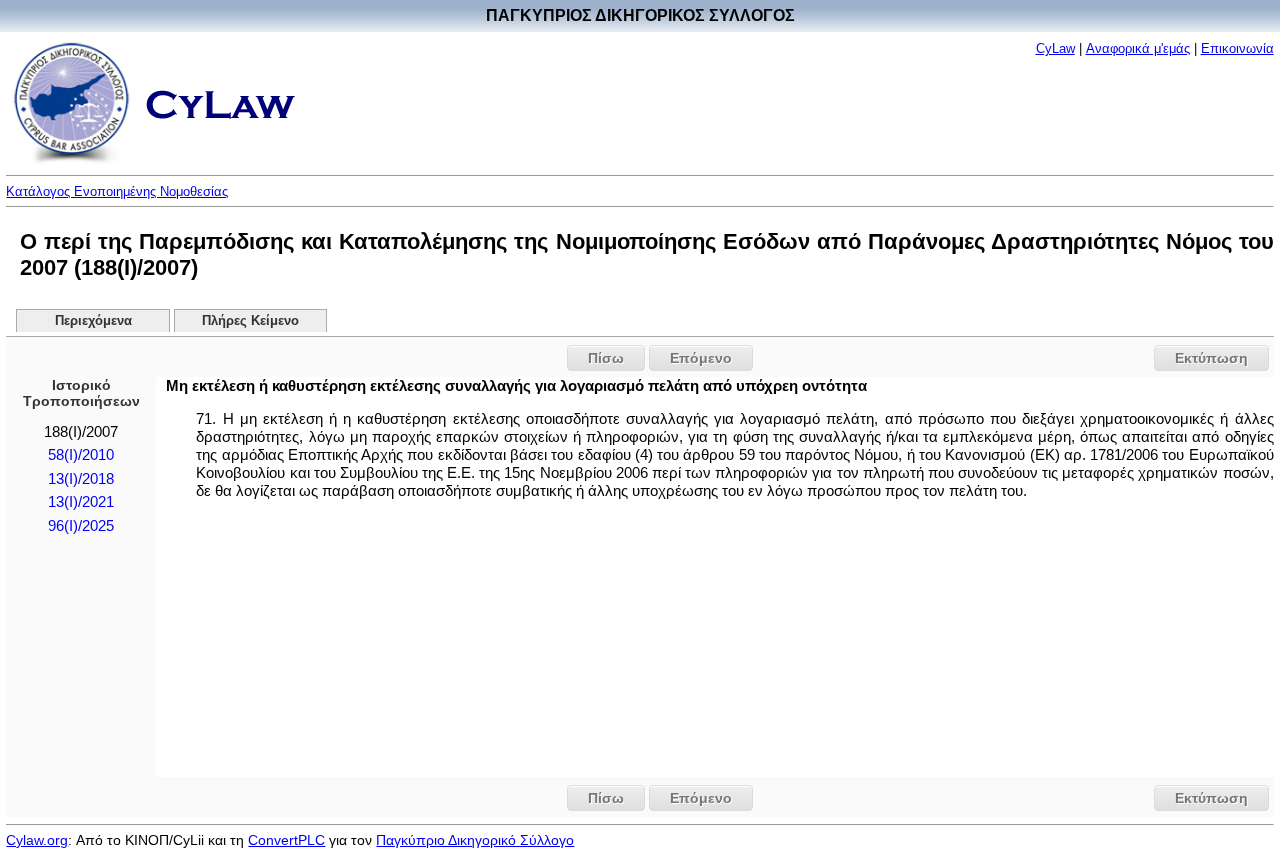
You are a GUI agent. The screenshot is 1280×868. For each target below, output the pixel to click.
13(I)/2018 (81, 479)
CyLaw (1055, 48)
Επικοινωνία (1237, 48)
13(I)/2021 (81, 502)
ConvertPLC (286, 840)
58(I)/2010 (81, 455)
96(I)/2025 (81, 526)
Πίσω (606, 358)
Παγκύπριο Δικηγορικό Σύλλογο (475, 840)
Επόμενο (701, 358)
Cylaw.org (37, 840)
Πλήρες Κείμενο (250, 321)
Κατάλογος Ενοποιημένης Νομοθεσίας (117, 191)
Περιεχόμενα (93, 321)
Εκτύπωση (1211, 358)
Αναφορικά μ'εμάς (1138, 48)
